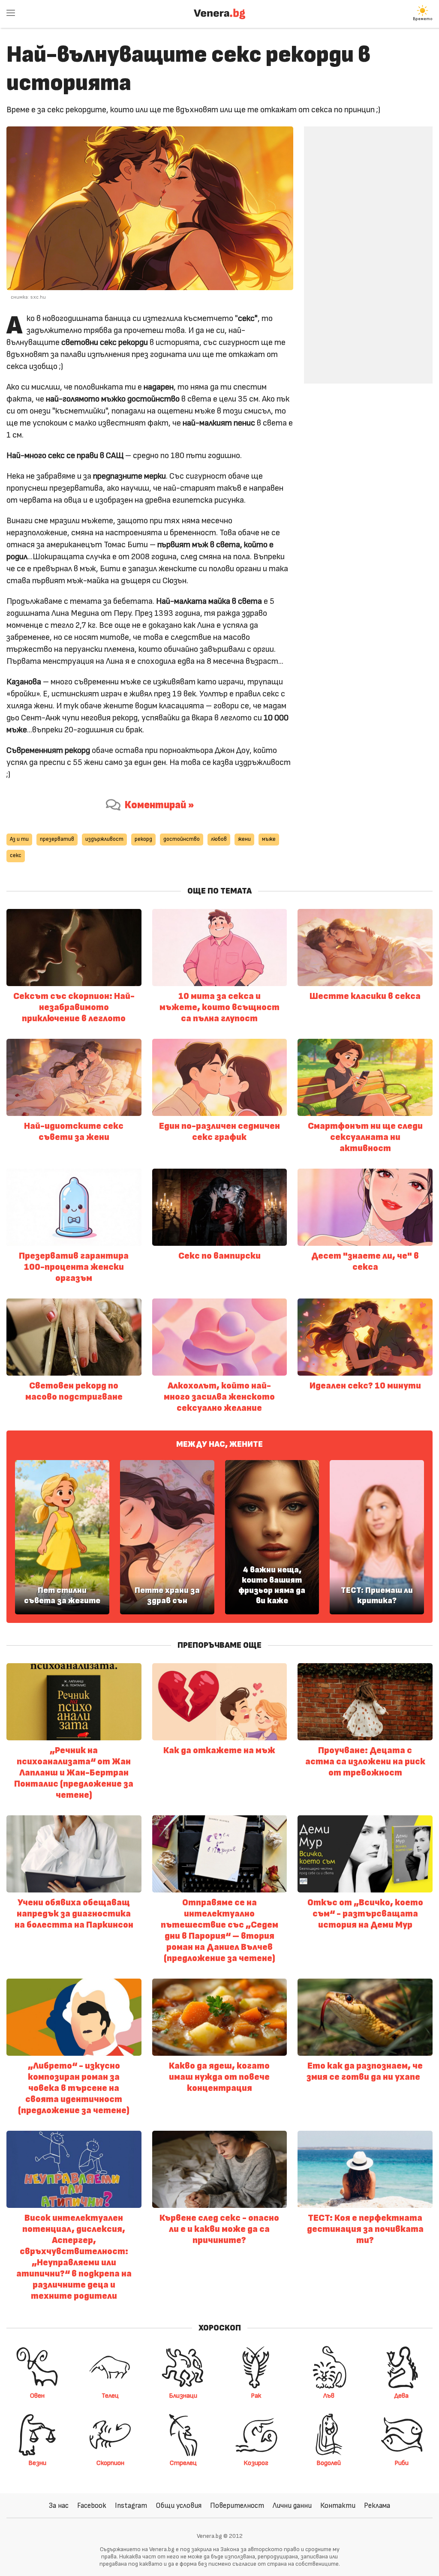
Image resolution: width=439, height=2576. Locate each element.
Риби (401, 2463)
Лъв (329, 2396)
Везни (37, 2463)
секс (16, 856)
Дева (401, 2396)
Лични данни (292, 2506)
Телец (110, 2396)
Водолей (329, 2463)
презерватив (57, 839)
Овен (37, 2396)
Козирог (256, 2463)
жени (244, 839)
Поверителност (237, 2506)
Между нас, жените (219, 1444)
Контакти (338, 2506)
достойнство (182, 839)
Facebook (92, 2506)
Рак (256, 2396)
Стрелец (183, 2463)
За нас (59, 2506)
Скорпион (110, 2463)
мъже (269, 839)
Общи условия (179, 2506)
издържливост (104, 839)
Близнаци (183, 2396)
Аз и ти (19, 839)
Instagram (131, 2506)
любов (219, 839)
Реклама (377, 2506)
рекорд (143, 839)
